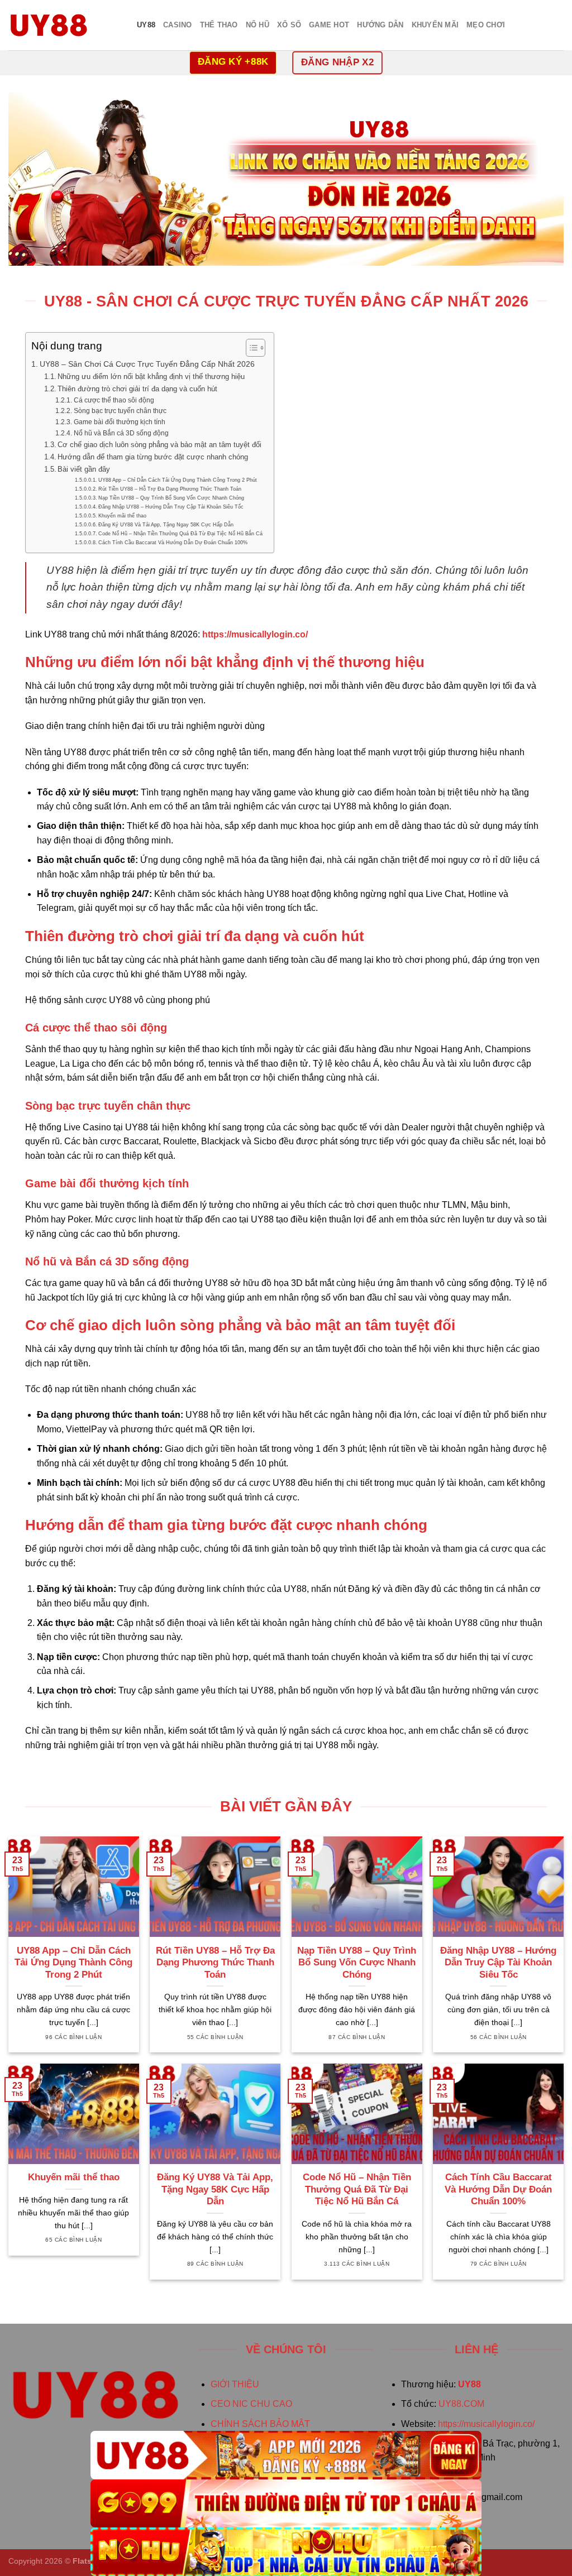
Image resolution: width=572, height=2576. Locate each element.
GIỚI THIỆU (235, 2384)
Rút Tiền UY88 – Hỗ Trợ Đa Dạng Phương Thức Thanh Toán (170, 489)
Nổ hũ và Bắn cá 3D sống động (121, 433)
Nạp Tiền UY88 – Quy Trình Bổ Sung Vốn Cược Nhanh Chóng (171, 498)
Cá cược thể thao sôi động (114, 400)
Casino (178, 25)
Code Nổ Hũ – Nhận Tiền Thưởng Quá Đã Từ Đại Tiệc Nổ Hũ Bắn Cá (180, 533)
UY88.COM (461, 2404)
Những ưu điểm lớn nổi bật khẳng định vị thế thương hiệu (151, 376)
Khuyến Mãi (435, 25)
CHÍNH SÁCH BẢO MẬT (260, 2424)
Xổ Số (289, 25)
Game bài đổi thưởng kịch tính (119, 422)
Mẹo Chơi (486, 25)
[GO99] (286, 2504)
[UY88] (286, 2455)
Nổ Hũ (258, 25)
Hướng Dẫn (380, 25)
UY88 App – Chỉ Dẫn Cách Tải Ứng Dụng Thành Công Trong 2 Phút (178, 480)
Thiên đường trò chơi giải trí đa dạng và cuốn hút (137, 389)
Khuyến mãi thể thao (122, 515)
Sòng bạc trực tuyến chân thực (120, 411)
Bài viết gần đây (84, 469)
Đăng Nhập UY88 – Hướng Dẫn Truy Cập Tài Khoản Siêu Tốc (171, 507)
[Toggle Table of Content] (250, 348)
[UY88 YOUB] (64, 25)
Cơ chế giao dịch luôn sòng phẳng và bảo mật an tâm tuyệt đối (159, 445)
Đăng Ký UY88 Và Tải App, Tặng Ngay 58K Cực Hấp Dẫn (166, 524)
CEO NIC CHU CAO (251, 2404)
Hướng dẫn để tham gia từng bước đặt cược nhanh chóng (153, 457)
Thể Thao (219, 25)
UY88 (146, 25)
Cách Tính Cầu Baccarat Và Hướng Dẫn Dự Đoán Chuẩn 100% (173, 542)
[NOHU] (286, 2552)
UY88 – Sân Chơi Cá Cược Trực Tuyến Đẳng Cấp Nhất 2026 (147, 364)
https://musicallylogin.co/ (486, 2424)
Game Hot (329, 25)
